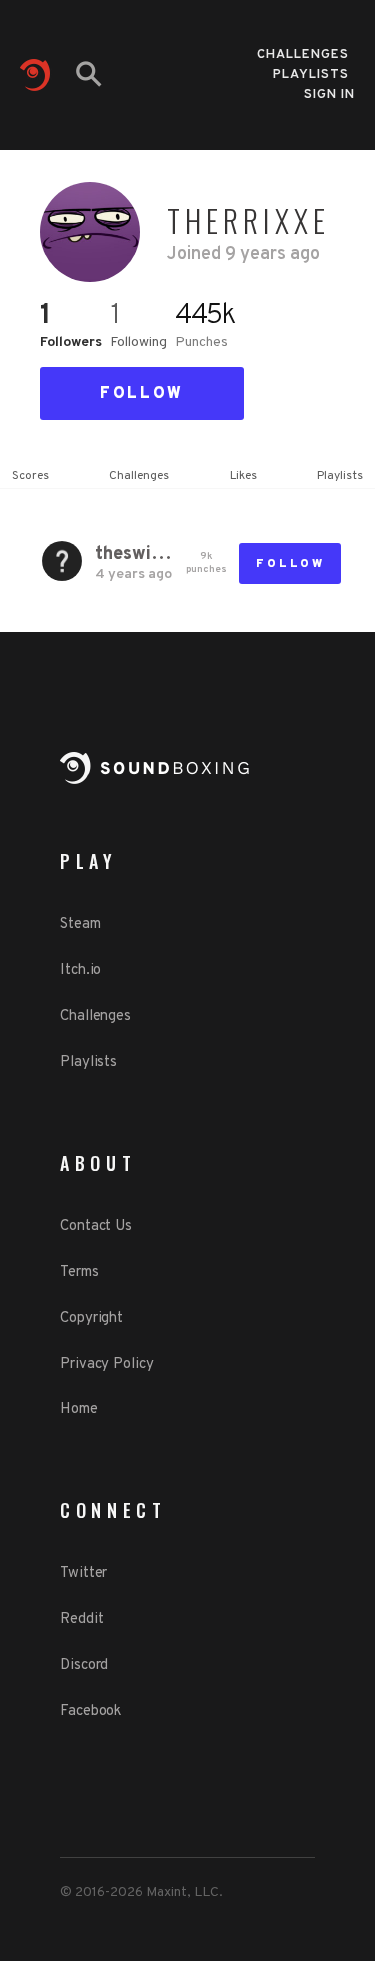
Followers (71, 342)
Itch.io (80, 970)
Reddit (81, 1619)
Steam (80, 924)
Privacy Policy (107, 1364)
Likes (243, 476)
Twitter (83, 1573)
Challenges (303, 48)
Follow (142, 394)
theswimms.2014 (134, 554)
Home (79, 1409)
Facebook (90, 1711)
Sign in (329, 95)
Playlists (311, 68)
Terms (79, 1272)
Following (138, 342)
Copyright (91, 1318)
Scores (30, 476)
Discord (84, 1665)
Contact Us (96, 1226)
